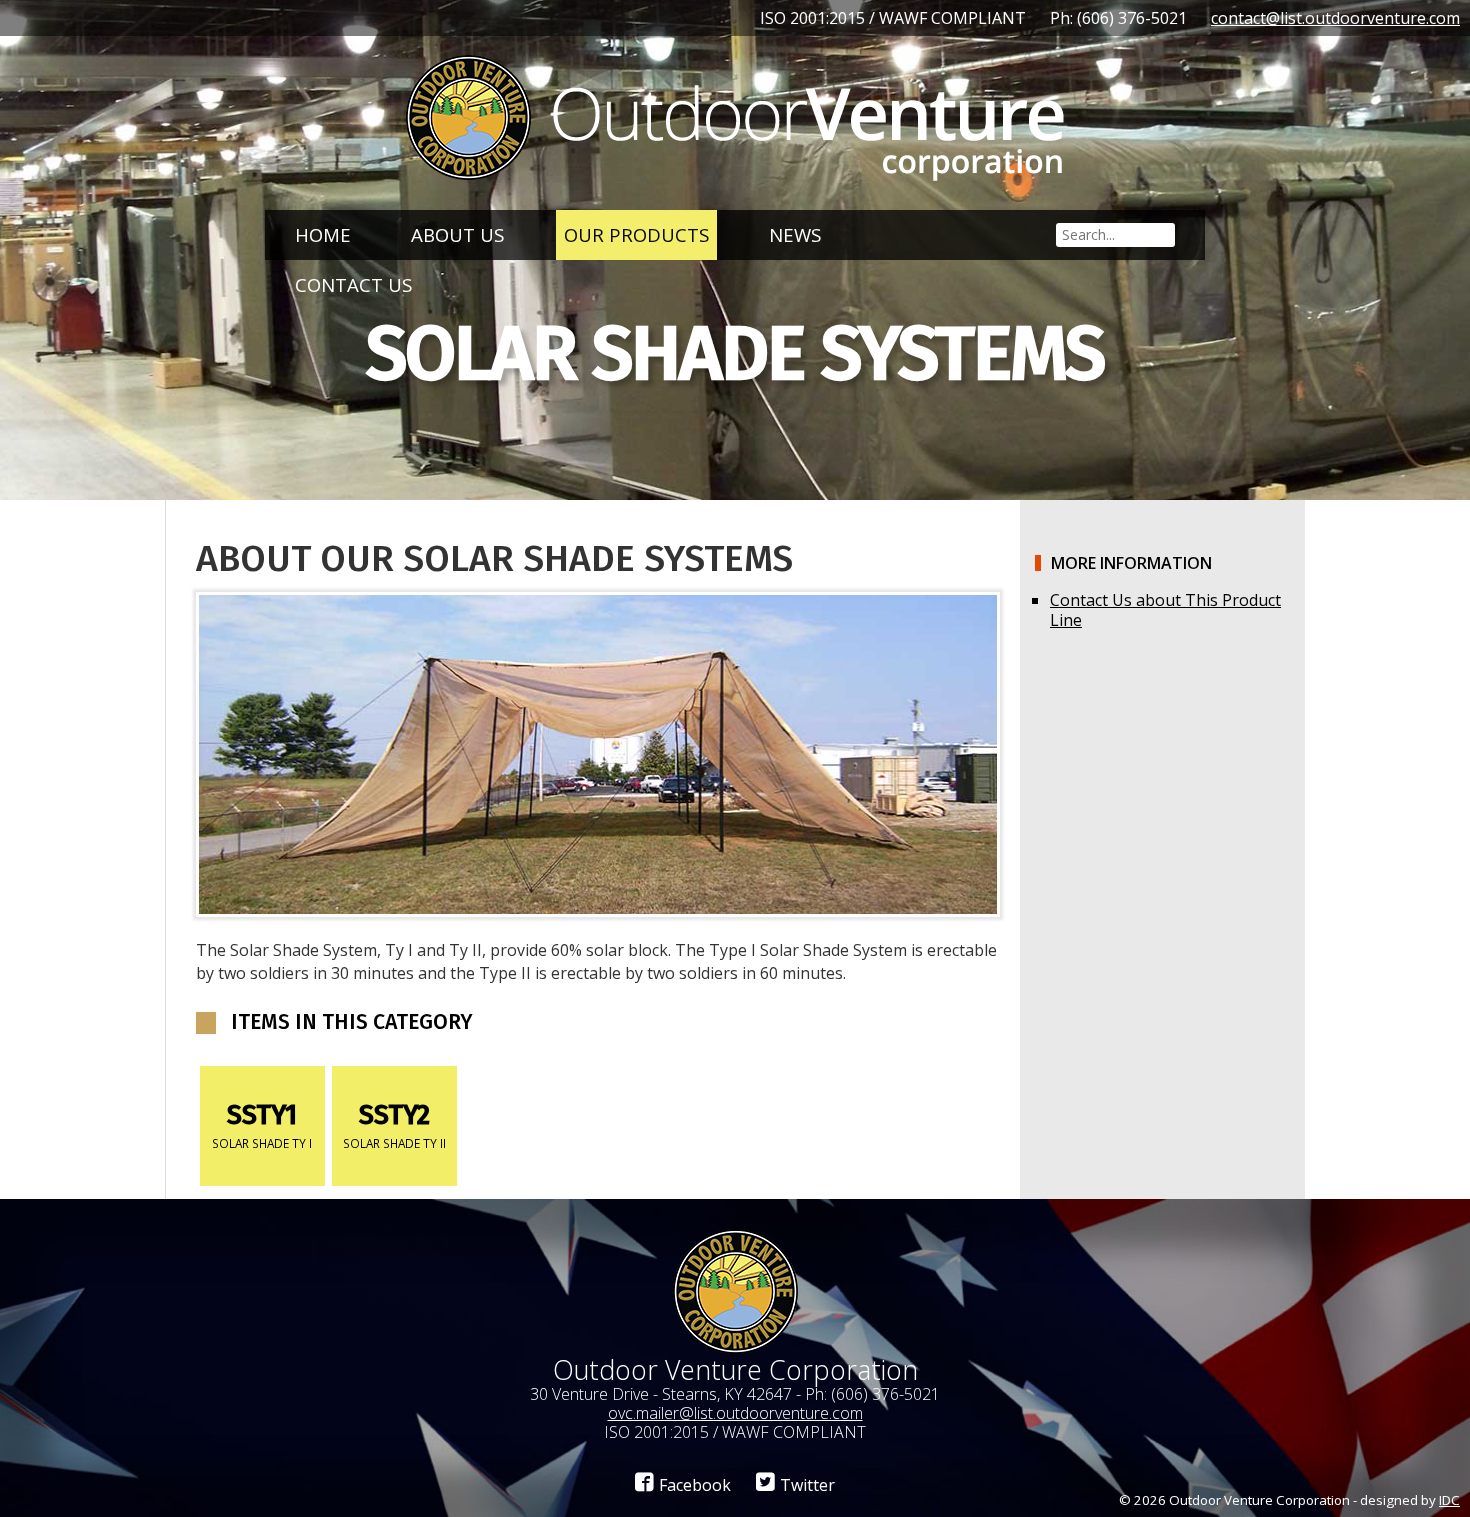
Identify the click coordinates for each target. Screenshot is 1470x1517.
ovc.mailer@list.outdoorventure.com (735, 1413)
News (795, 234)
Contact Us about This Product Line (1165, 610)
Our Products (636, 234)
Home (323, 234)
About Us (457, 234)
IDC (1449, 1500)
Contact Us (353, 284)
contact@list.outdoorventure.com (1335, 18)
